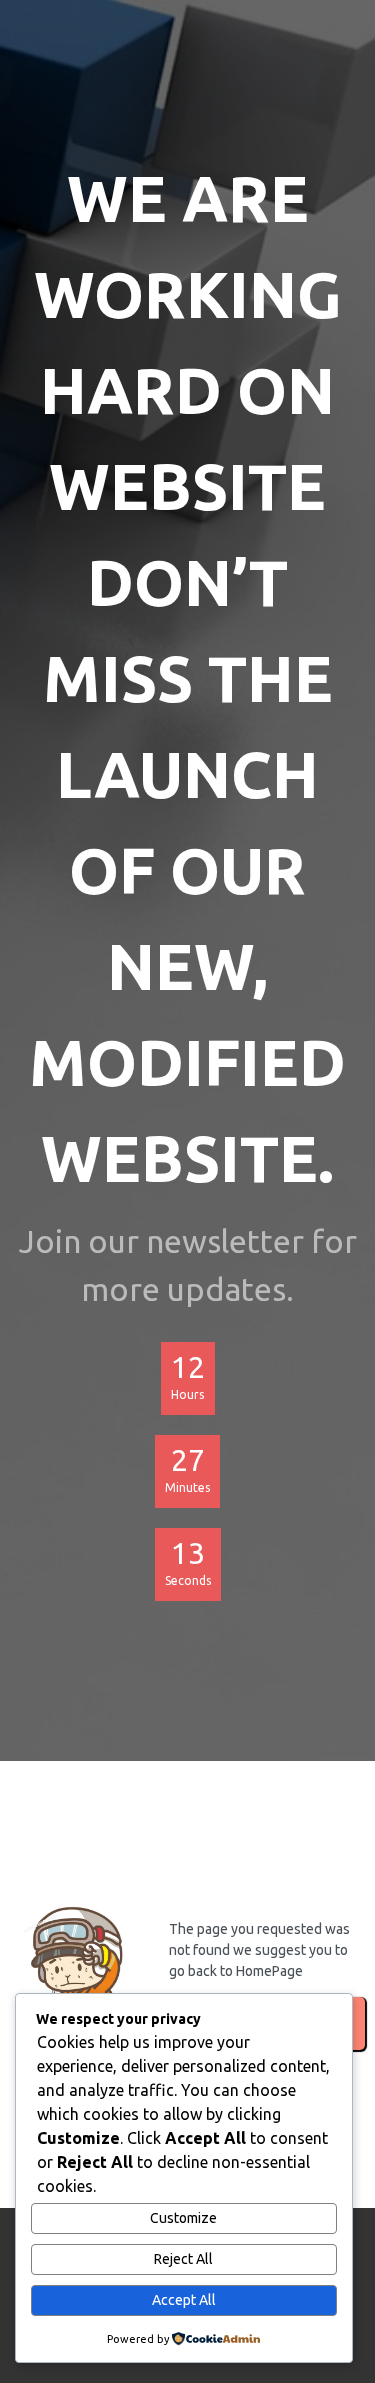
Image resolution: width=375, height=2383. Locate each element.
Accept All (184, 2300)
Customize (183, 2218)
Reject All (183, 2259)
